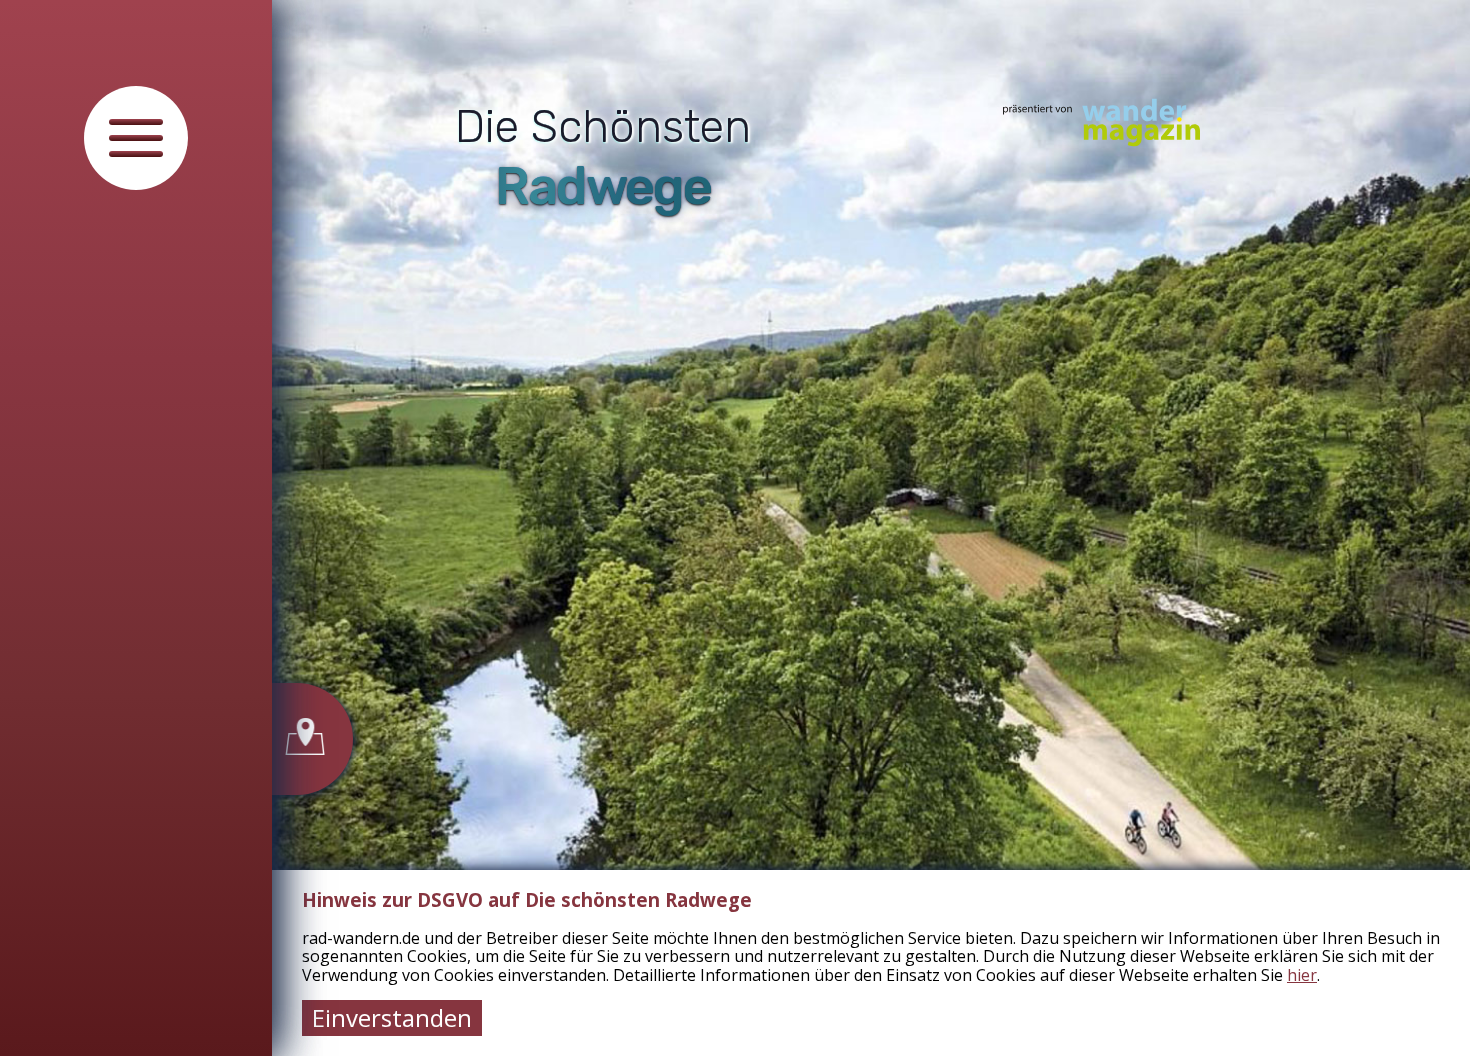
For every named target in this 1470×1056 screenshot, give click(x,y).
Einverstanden (392, 1017)
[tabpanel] (871, 528)
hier (1302, 975)
